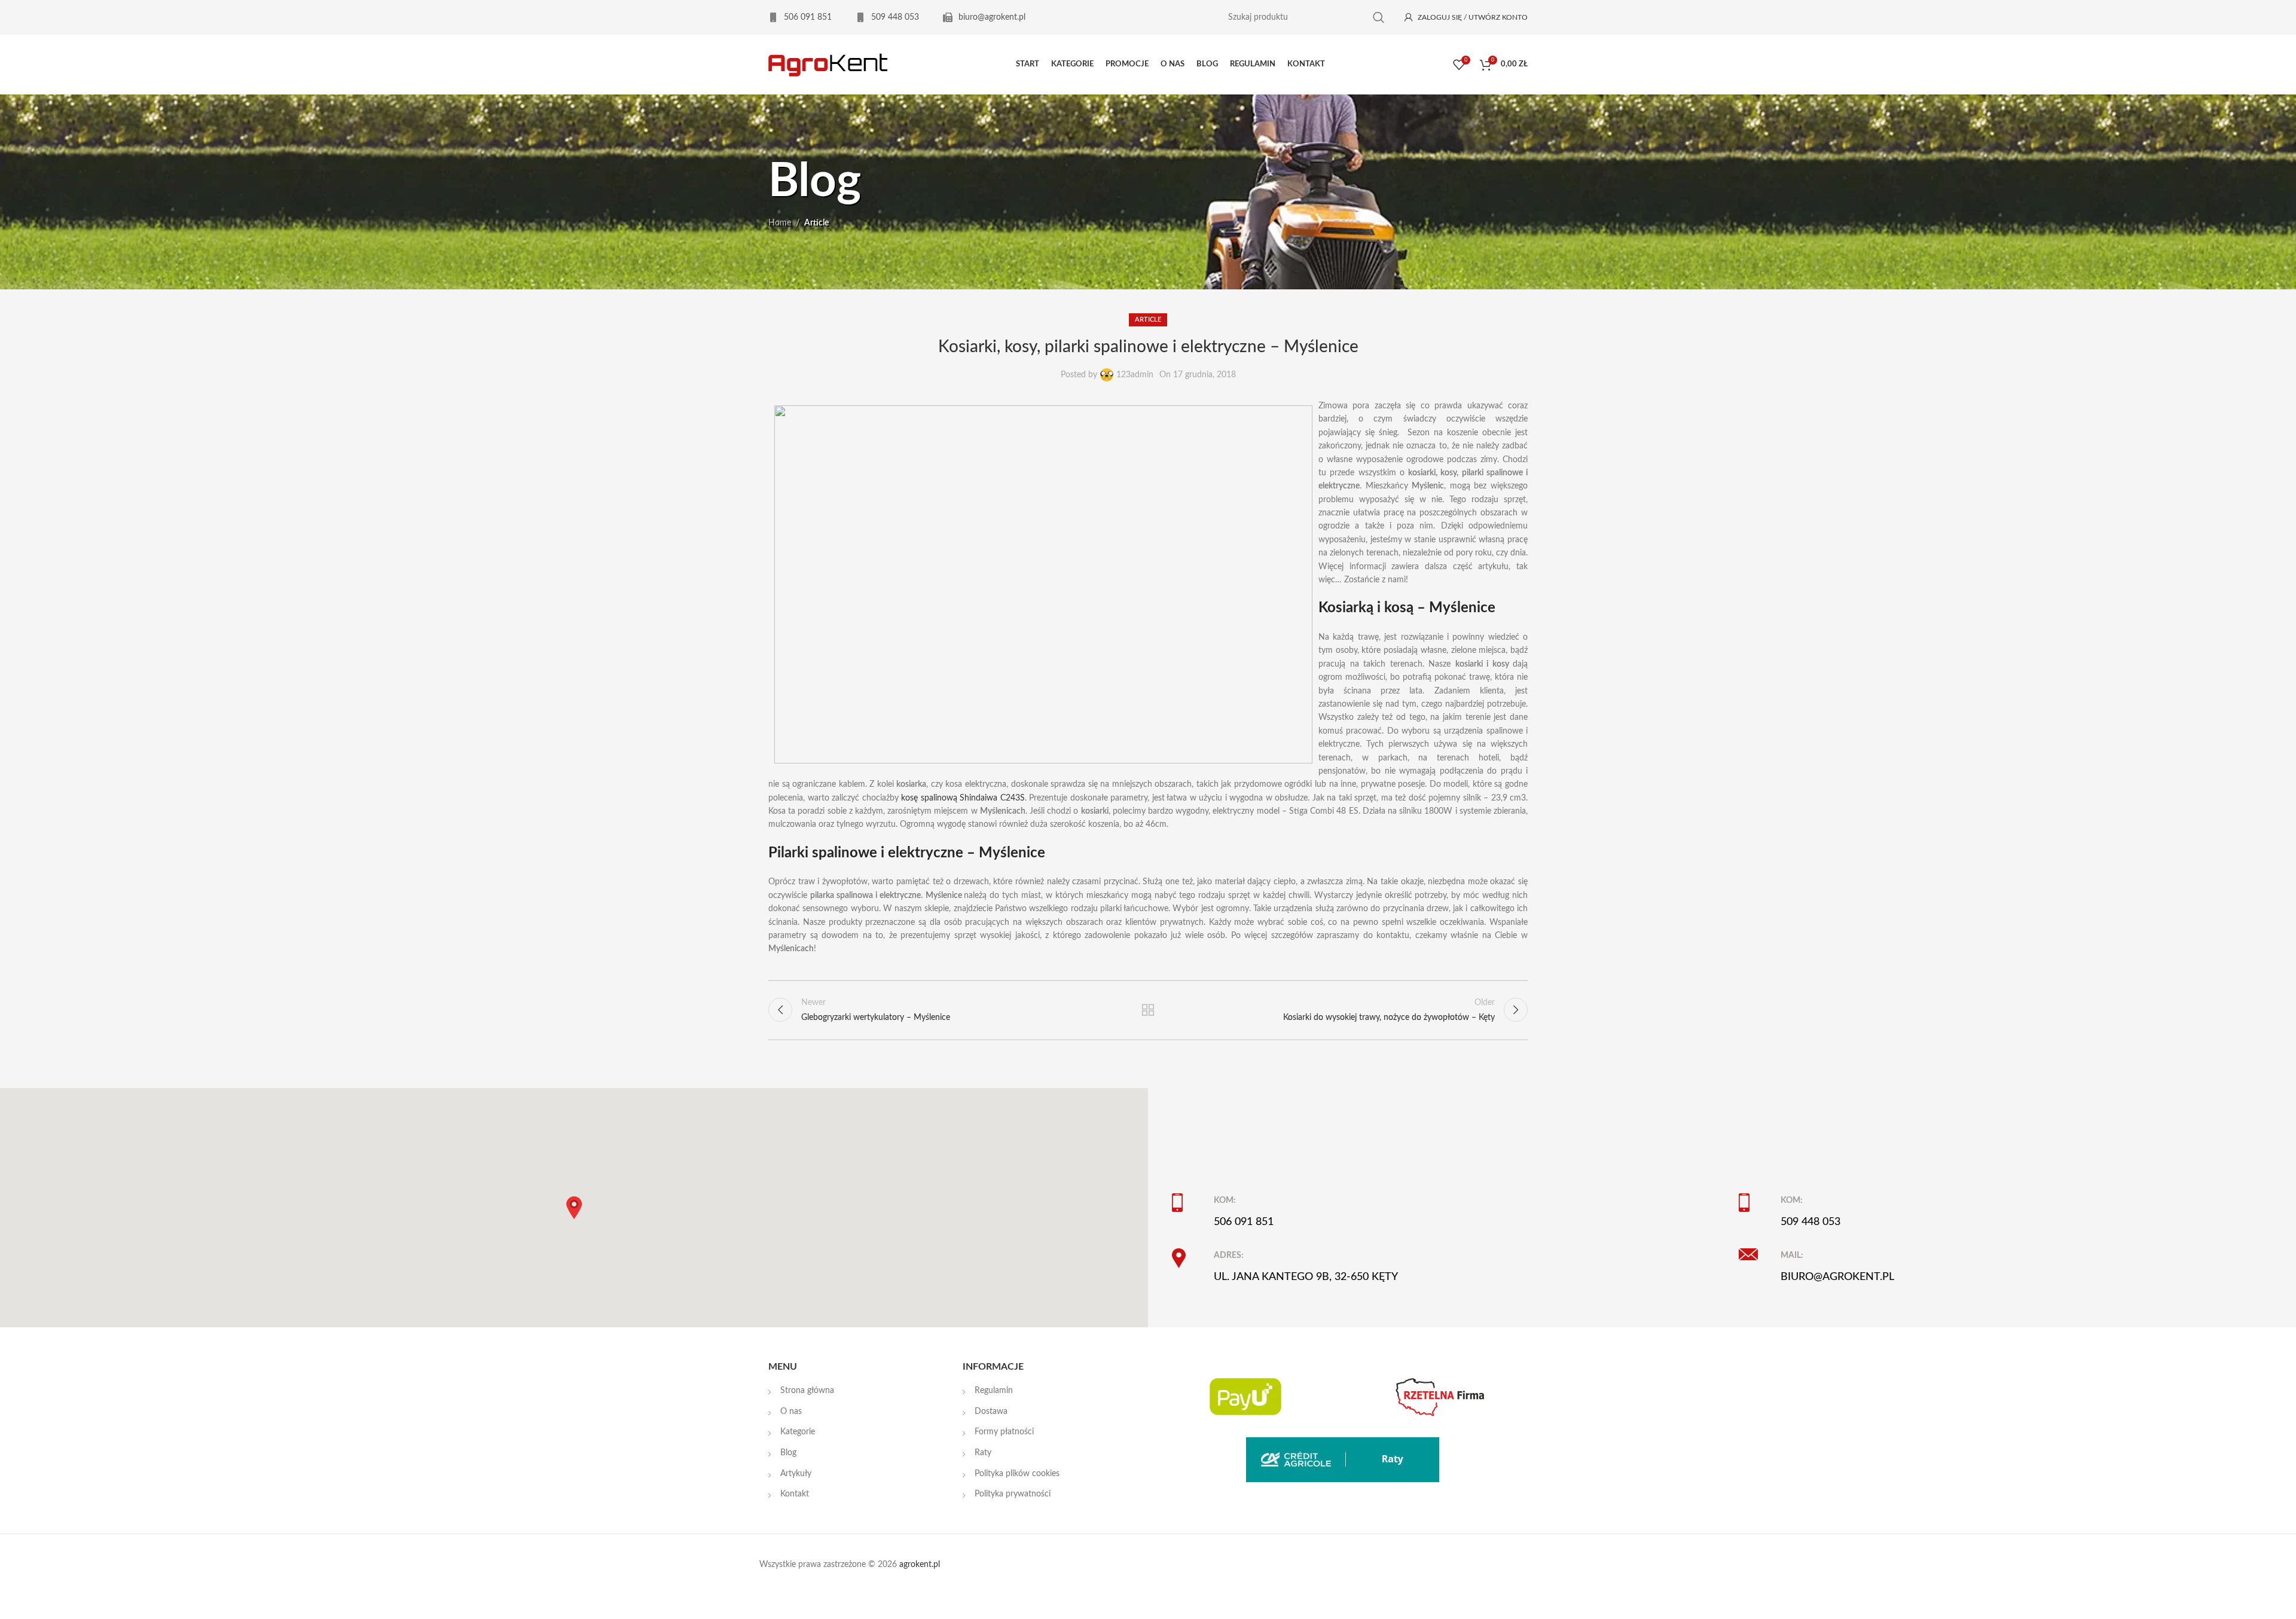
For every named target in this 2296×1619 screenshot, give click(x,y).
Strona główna (807, 1391)
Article (816, 223)
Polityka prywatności (1013, 1494)
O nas (791, 1412)
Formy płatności (1004, 1432)
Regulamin (994, 1391)
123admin (1135, 375)
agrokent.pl (920, 1565)
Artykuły (796, 1474)
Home (780, 223)
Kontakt (795, 1494)
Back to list (1148, 1010)
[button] (574, 1208)
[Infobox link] (800, 17)
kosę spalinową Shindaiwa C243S (963, 798)
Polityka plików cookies (1017, 1474)
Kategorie (798, 1432)
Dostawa (991, 1412)
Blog (788, 1453)
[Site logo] (828, 65)
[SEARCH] (1379, 18)
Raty (983, 1453)
